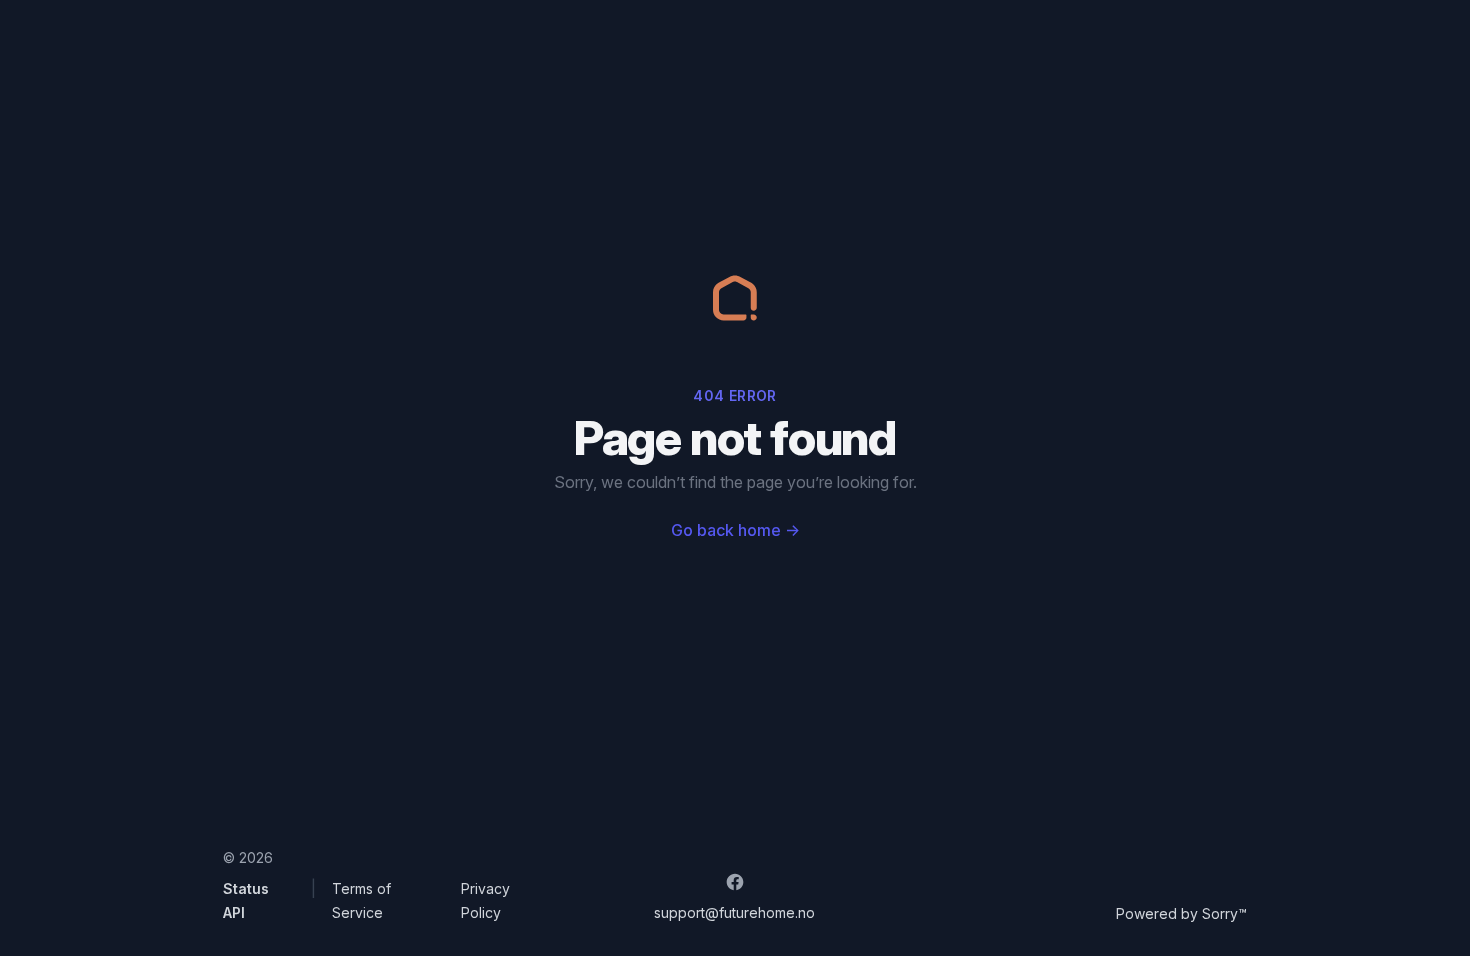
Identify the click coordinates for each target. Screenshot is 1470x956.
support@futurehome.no (734, 912)
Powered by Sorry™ (1181, 913)
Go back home (735, 530)
